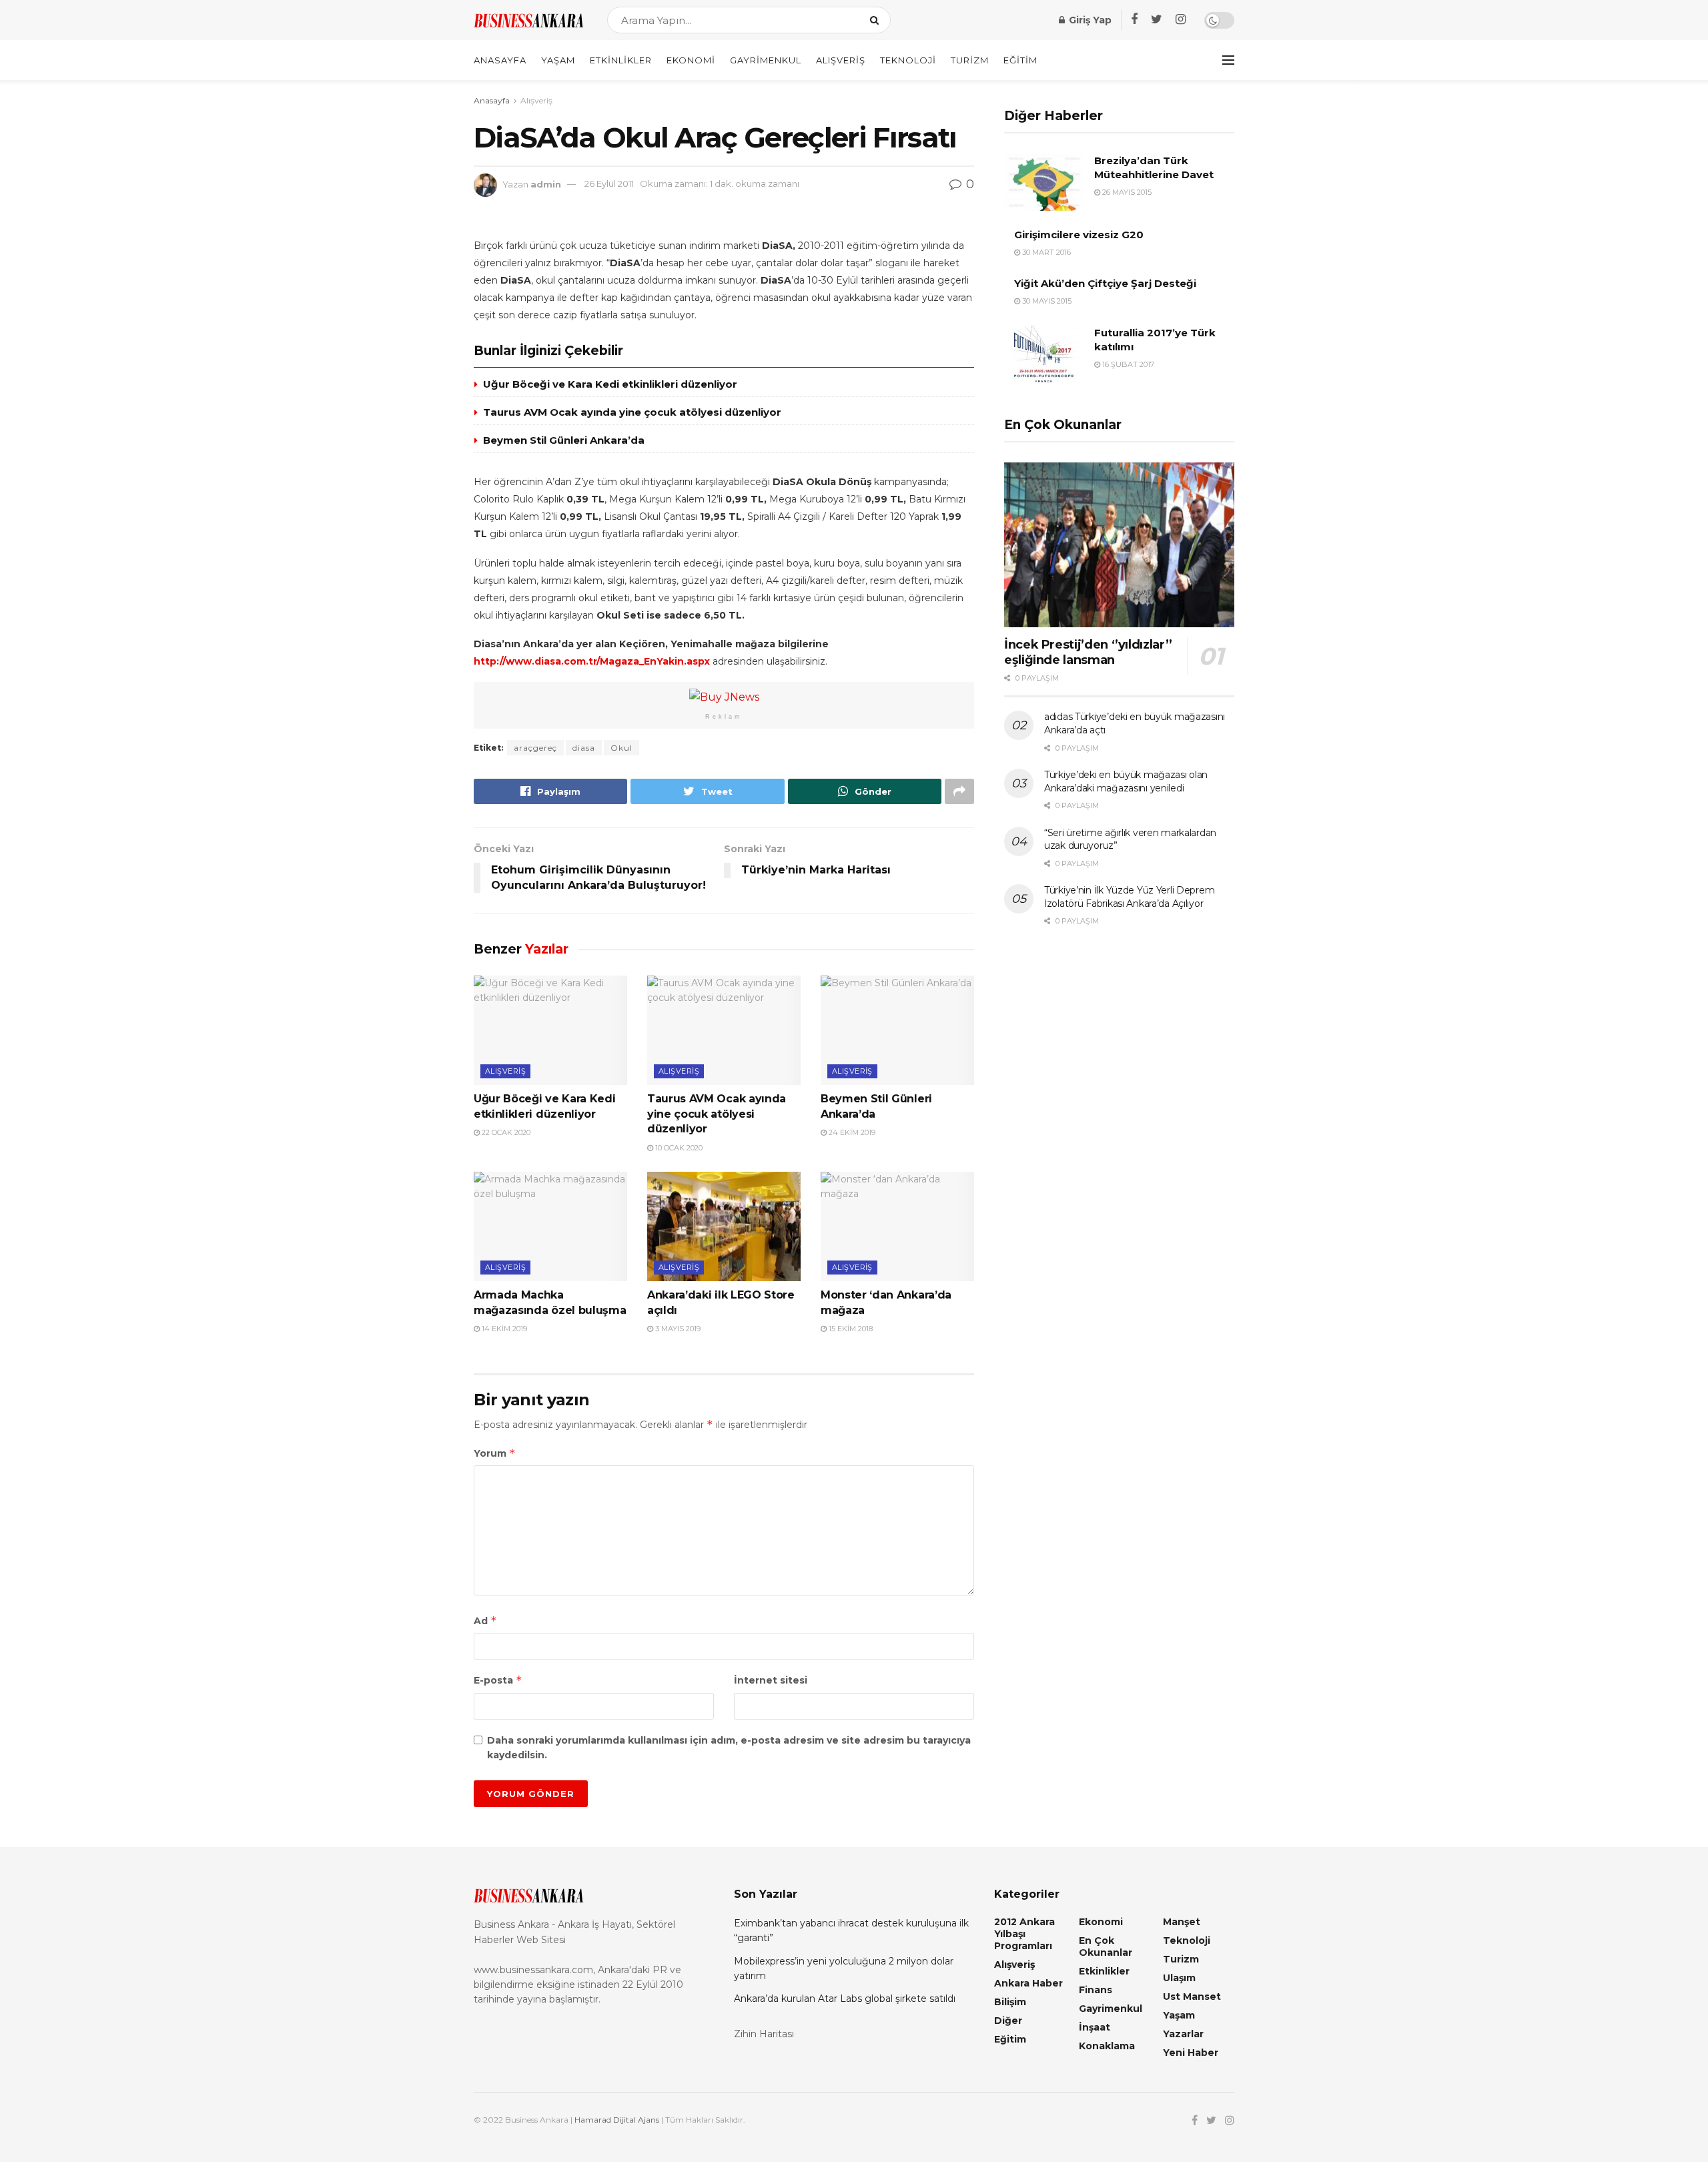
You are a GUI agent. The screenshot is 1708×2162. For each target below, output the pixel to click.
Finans (1096, 1990)
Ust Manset (1192, 1997)
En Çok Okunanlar (1106, 1946)
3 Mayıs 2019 (677, 1329)
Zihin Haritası (764, 2034)
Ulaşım (1179, 1978)
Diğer (1008, 2021)
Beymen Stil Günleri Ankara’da (564, 440)
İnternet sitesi (771, 1680)
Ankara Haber (1028, 1983)
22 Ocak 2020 (505, 1132)
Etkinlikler (621, 60)
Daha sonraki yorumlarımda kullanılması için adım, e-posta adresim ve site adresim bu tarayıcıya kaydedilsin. (729, 1748)
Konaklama (1107, 2046)
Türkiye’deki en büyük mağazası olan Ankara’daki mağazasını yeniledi (1126, 781)
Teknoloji (908, 60)
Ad (485, 1620)
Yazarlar (1183, 2034)
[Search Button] (877, 20)
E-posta (498, 1680)
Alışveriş (841, 60)
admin (546, 184)
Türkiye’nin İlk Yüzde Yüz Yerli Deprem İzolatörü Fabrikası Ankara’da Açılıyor (1129, 897)
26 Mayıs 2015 (1126, 192)
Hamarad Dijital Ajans (617, 2120)
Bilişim (1010, 2002)
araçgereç (535, 748)
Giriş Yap (1089, 20)
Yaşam (558, 60)
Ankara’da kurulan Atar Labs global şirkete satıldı (845, 1999)
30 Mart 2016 (1045, 252)
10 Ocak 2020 (678, 1148)
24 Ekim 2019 (851, 1132)
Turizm (970, 60)
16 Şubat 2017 (1127, 364)
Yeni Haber (1191, 2053)
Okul (621, 748)
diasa (584, 748)
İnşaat (1095, 2027)
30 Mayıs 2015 (1046, 301)
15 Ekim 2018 (850, 1329)
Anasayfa (500, 60)
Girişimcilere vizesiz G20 (1079, 235)
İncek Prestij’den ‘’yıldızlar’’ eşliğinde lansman (1088, 652)
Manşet (1182, 1922)
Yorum (495, 1453)
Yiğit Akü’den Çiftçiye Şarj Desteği (1105, 283)
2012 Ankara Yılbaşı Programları (1024, 1934)
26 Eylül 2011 (609, 184)
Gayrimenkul (766, 60)
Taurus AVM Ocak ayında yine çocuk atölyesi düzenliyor (632, 412)
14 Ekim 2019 (503, 1329)
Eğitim (1020, 60)
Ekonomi (691, 60)
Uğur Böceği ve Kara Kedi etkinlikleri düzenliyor (610, 384)
